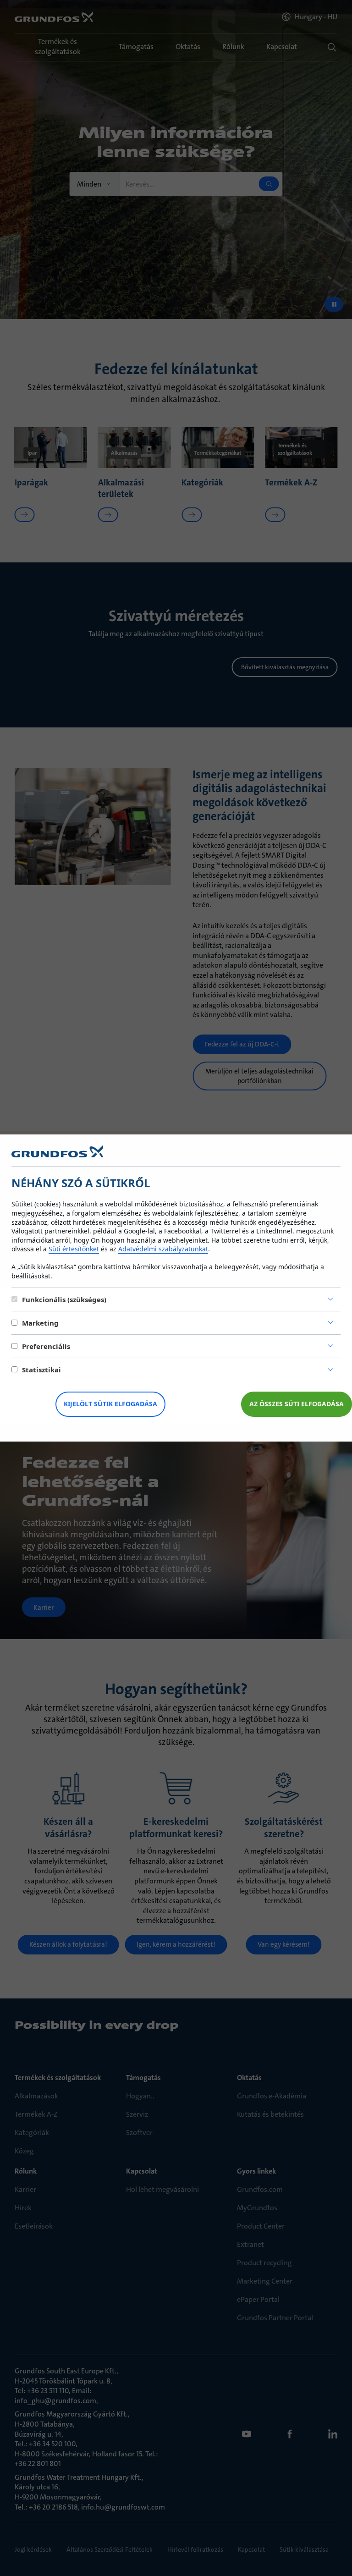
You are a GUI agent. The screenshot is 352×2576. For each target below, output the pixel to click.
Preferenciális (46, 1346)
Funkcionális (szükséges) (64, 1299)
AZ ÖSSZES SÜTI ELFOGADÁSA (297, 1404)
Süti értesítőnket (74, 1249)
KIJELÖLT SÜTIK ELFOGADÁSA (110, 1404)
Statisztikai (41, 1370)
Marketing (40, 1323)
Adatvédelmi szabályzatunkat (163, 1249)
